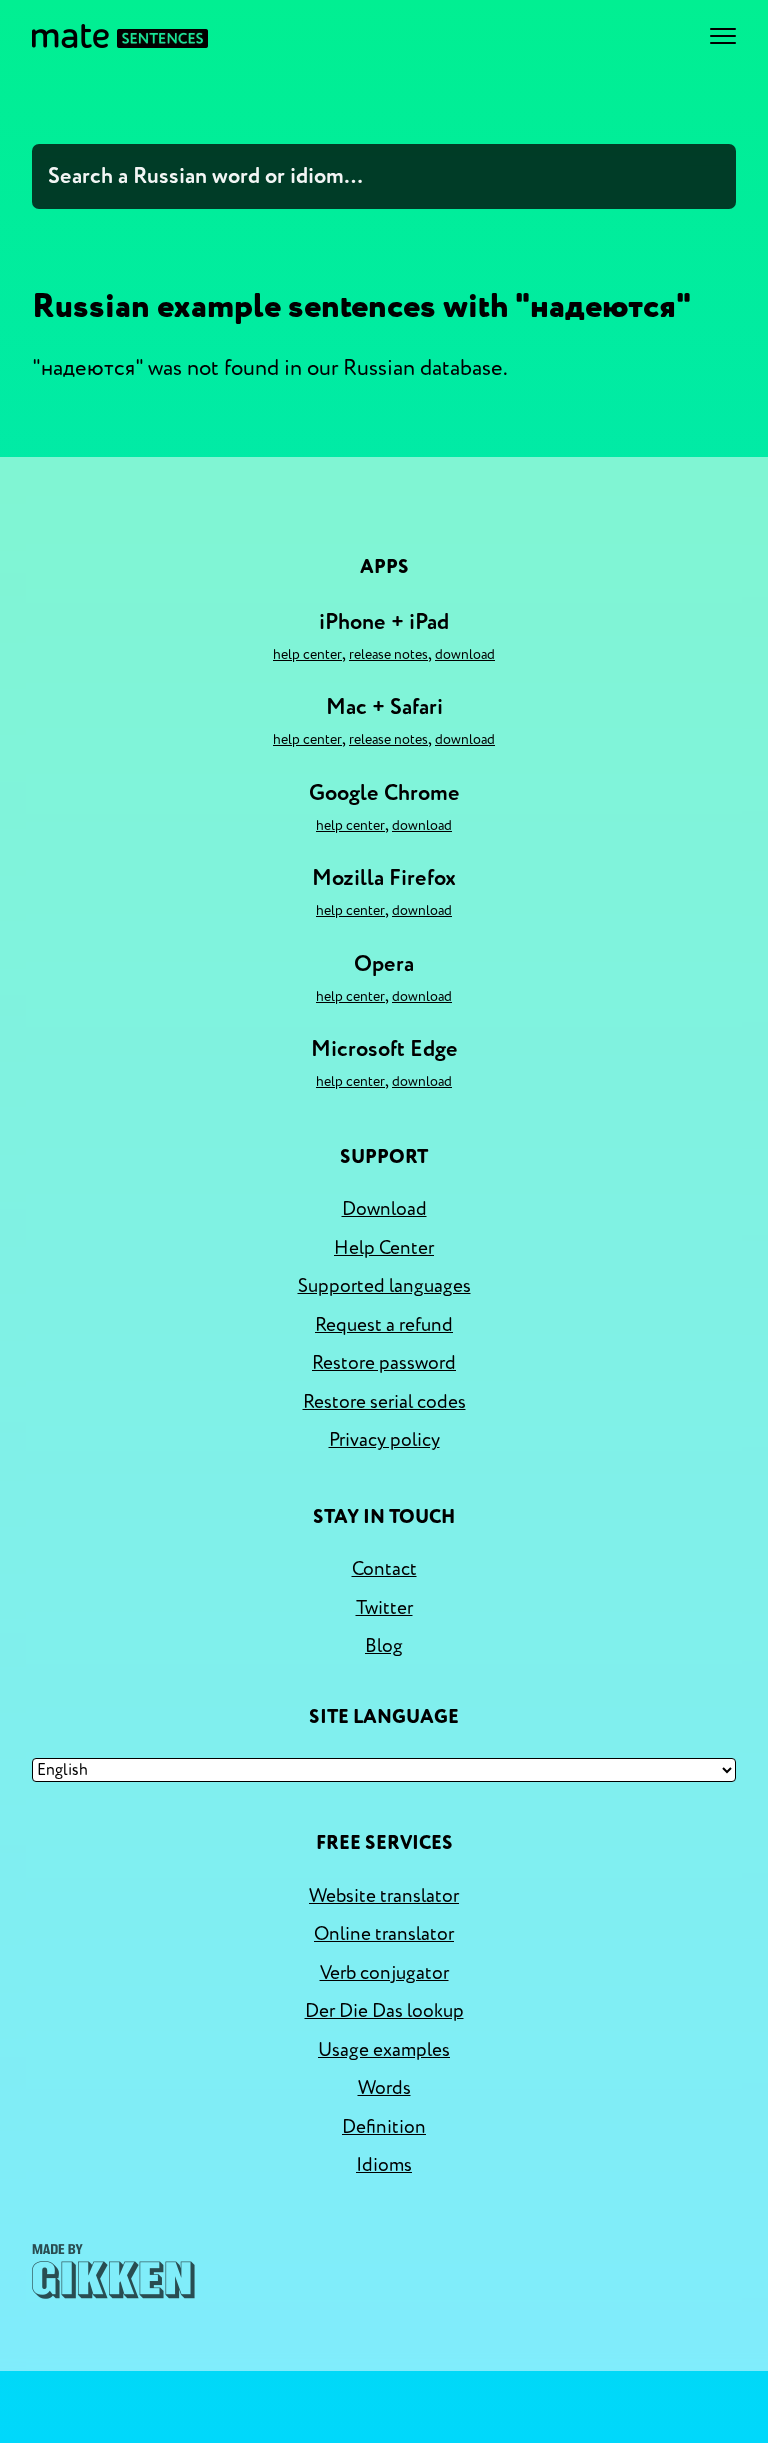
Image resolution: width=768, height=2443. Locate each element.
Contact (384, 1569)
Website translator (384, 1896)
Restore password (384, 1363)
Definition (384, 2127)
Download (465, 654)
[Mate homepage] (120, 36)
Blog (384, 1646)
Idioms (384, 2165)
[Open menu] (723, 36)
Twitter (384, 1608)
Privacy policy (384, 1440)
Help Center (307, 654)
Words (384, 2088)
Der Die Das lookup (384, 2011)
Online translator (384, 1934)
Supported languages (384, 1286)
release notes (388, 654)
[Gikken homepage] (113, 2271)
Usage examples (384, 2050)
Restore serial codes (384, 1402)
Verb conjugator (384, 1973)
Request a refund (384, 1325)
